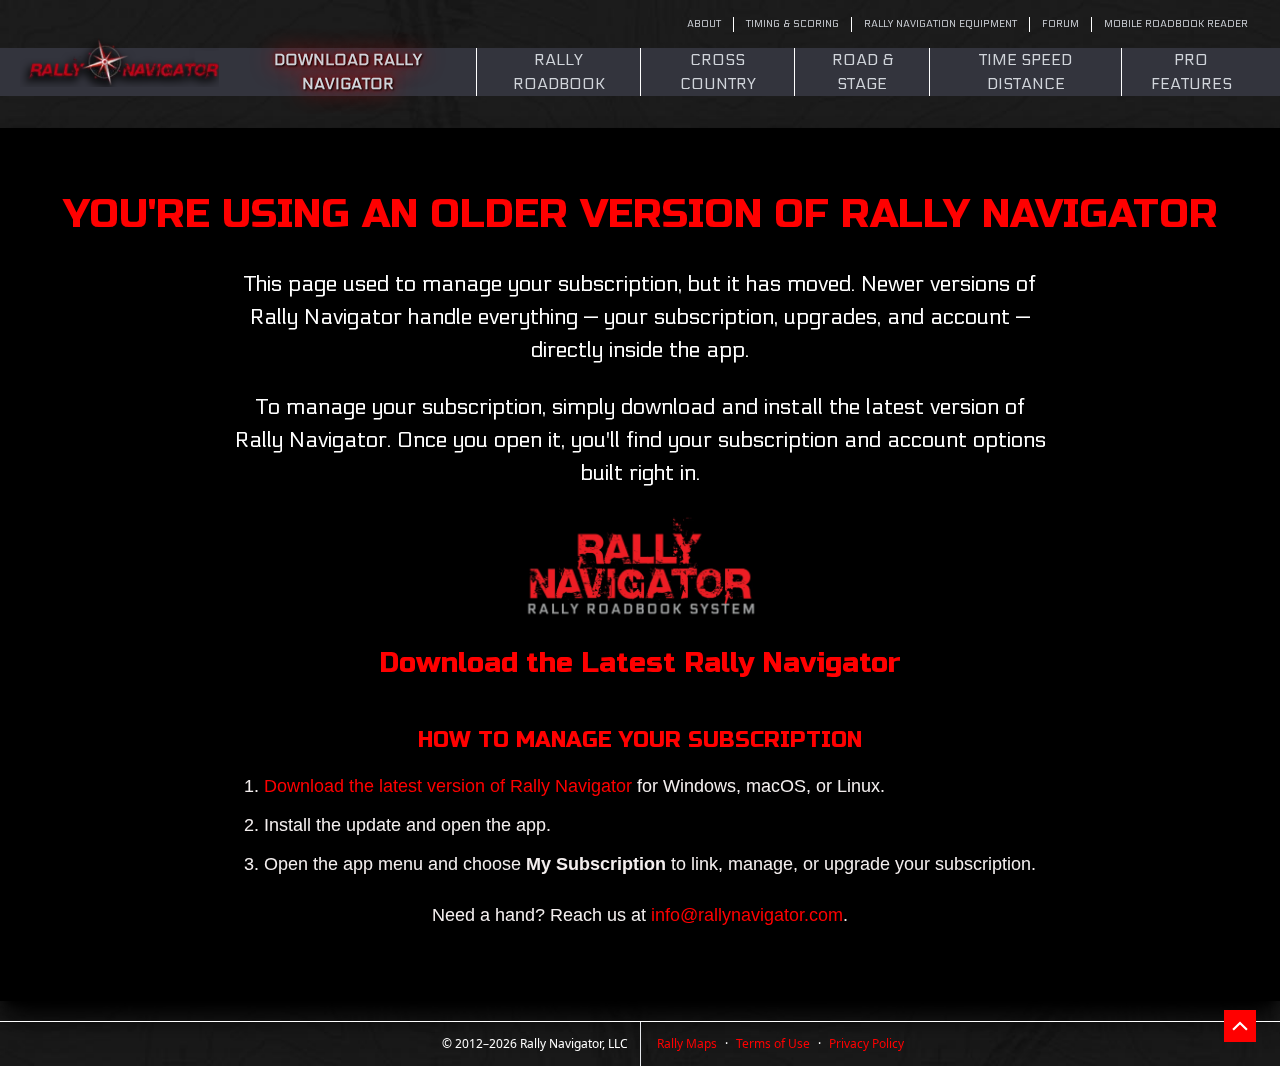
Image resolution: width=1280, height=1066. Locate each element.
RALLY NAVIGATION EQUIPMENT (940, 24)
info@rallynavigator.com (747, 915)
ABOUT (704, 24)
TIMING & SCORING (792, 24)
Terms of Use (773, 1043)
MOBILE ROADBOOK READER (1176, 24)
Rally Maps (687, 1043)
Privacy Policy (866, 1043)
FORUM (1060, 24)
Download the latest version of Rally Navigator (450, 786)
